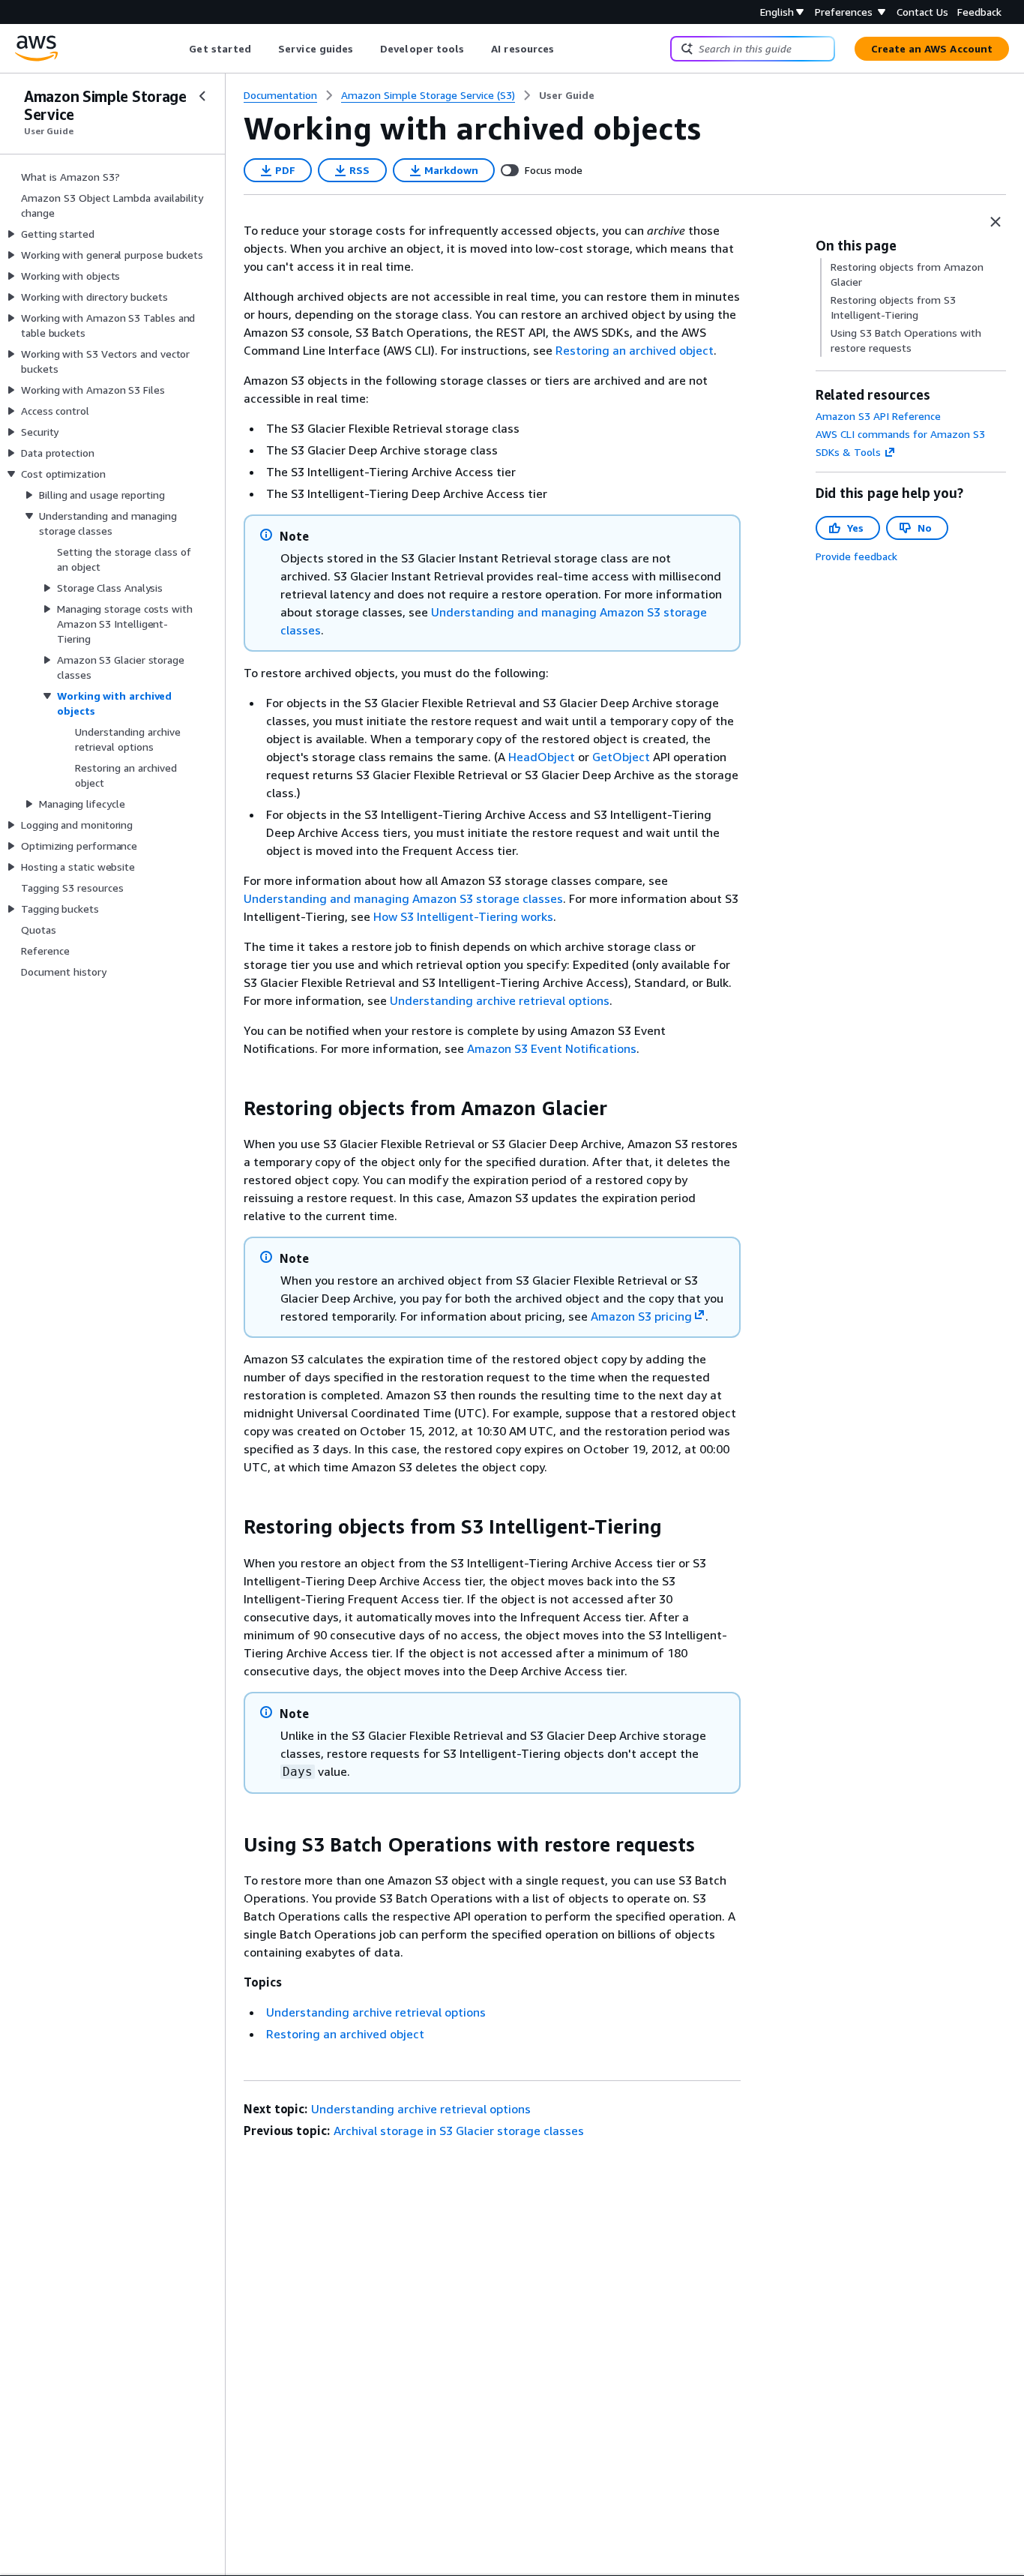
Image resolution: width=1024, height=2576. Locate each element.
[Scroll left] (178, 49)
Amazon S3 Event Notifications (552, 1048)
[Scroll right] (566, 49)
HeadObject (542, 757)
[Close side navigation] (202, 96)
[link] (567, 95)
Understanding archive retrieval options (500, 1000)
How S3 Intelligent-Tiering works (463, 916)
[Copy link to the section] (232, 1108)
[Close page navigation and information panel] (996, 222)
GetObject (621, 757)
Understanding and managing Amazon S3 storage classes (403, 898)
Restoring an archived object (635, 350)
